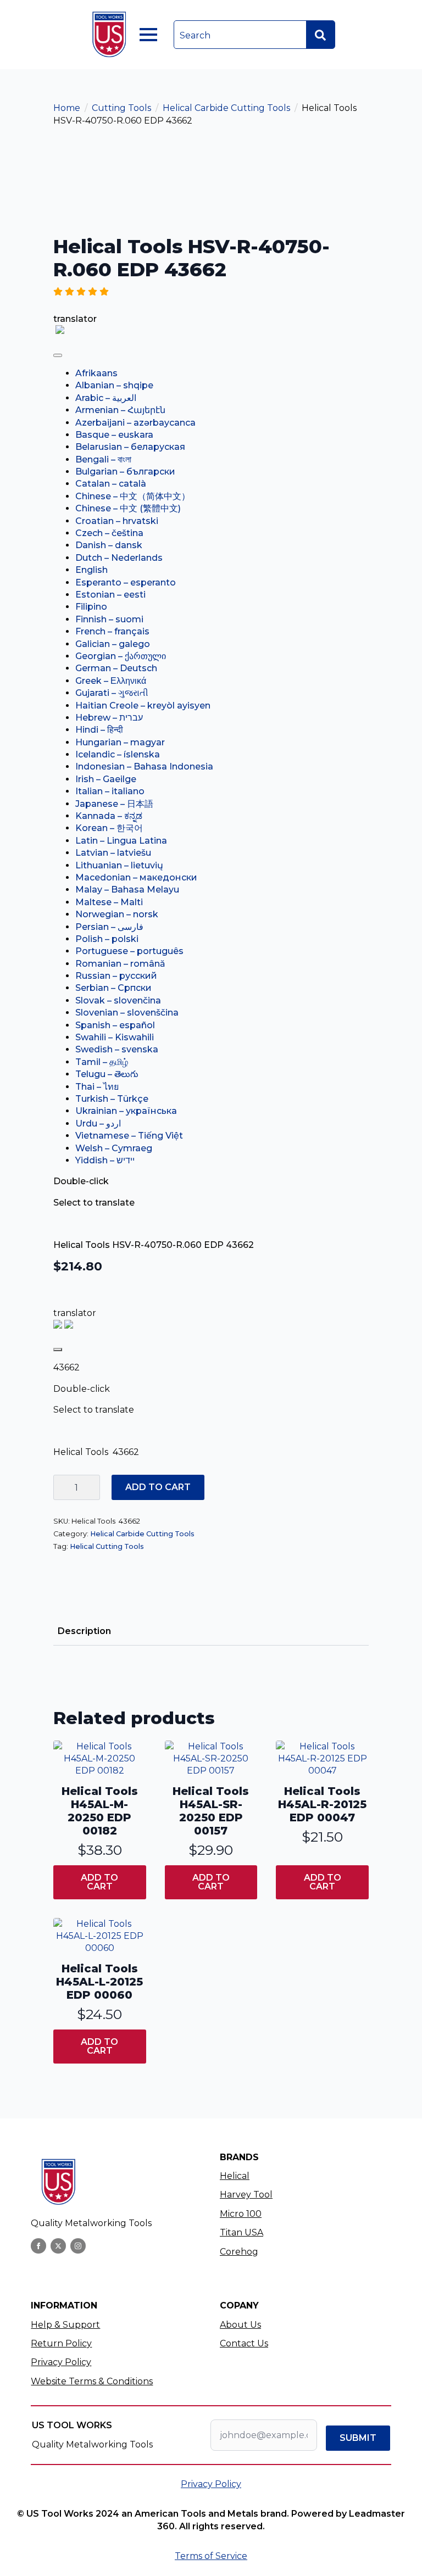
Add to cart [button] (99, 1882)
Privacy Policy (61, 2362)
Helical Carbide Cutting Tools (226, 108)
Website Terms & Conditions (92, 2381)
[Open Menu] (148, 35)
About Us (240, 2325)
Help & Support (65, 2325)
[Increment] (91, 1487)
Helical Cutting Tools (107, 1546)
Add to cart (158, 1487)
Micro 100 (241, 2214)
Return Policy (61, 2343)
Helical (235, 2176)
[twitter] (58, 2246)
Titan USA (241, 2232)
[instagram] (78, 2246)
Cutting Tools (121, 108)
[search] (320, 35)
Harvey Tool (246, 2195)
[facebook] (38, 2246)
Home (67, 108)
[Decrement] (62, 1487)
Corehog (239, 2252)
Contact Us (244, 2343)
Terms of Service (211, 2556)
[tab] (84, 1631)
